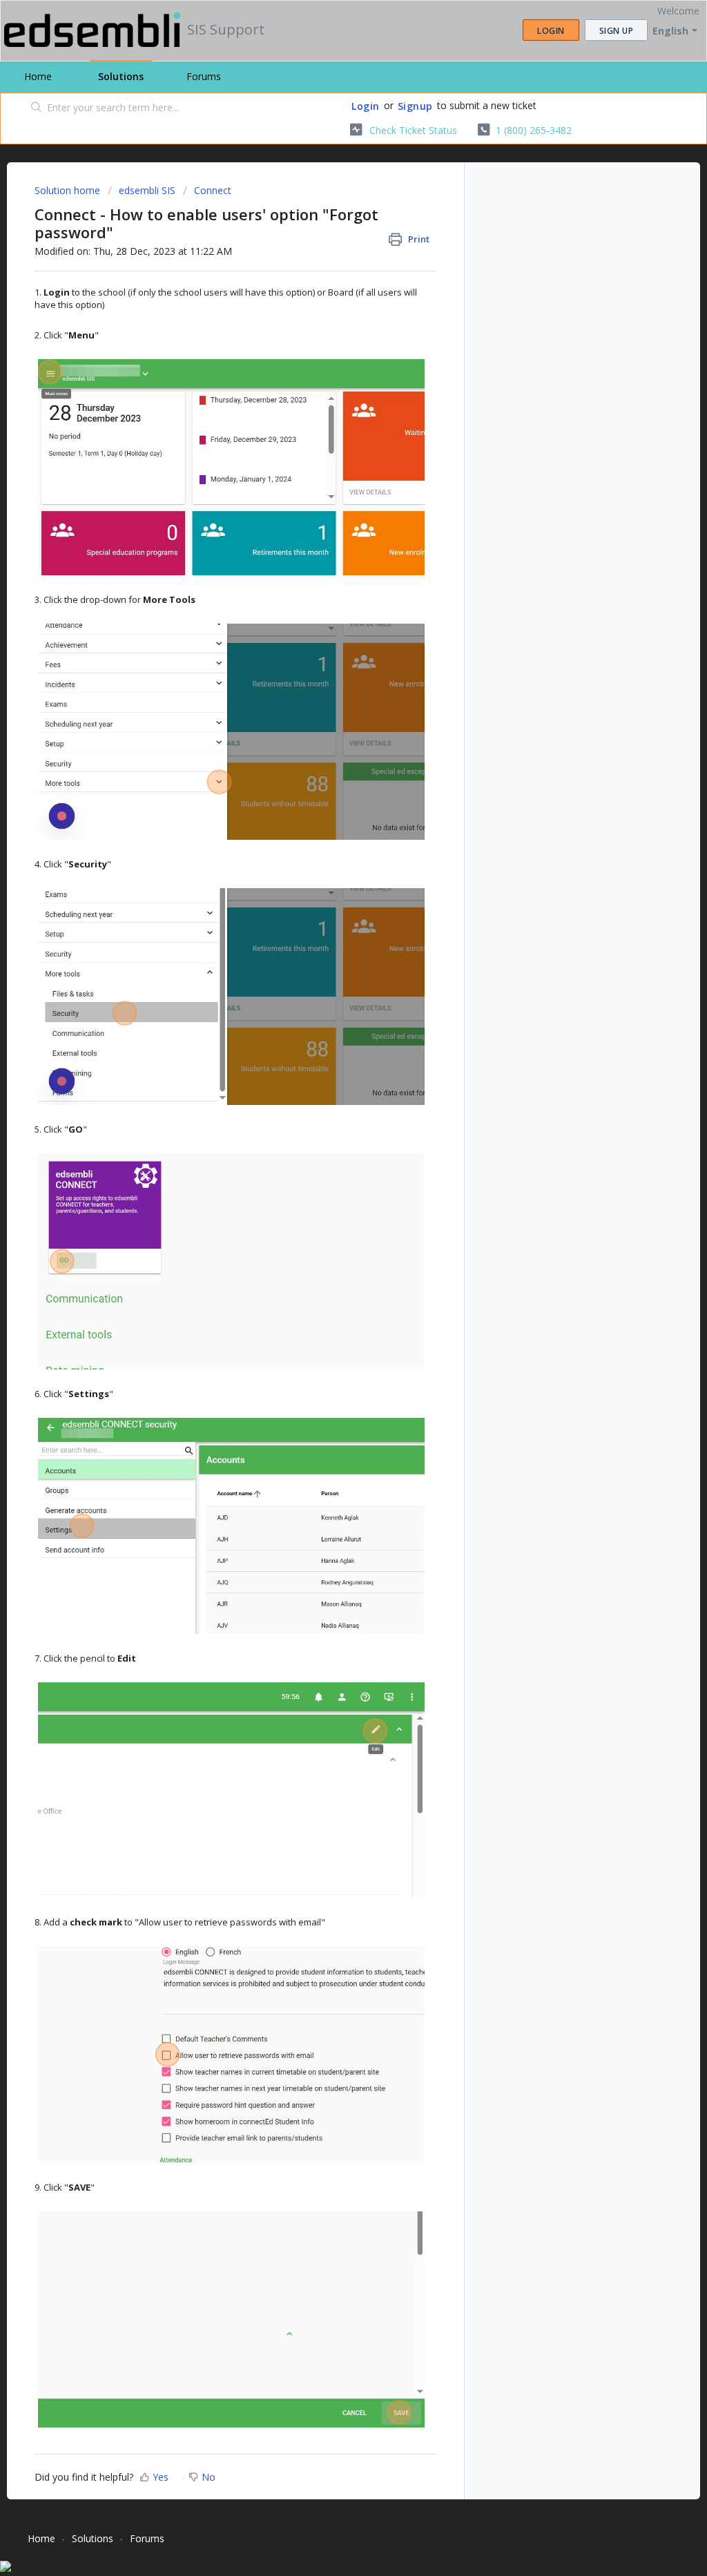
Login (366, 106)
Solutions (121, 76)
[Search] (37, 108)
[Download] (328, 1143)
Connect (213, 190)
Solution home (69, 190)
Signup (415, 106)
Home (38, 76)
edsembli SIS (147, 190)
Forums (204, 76)
